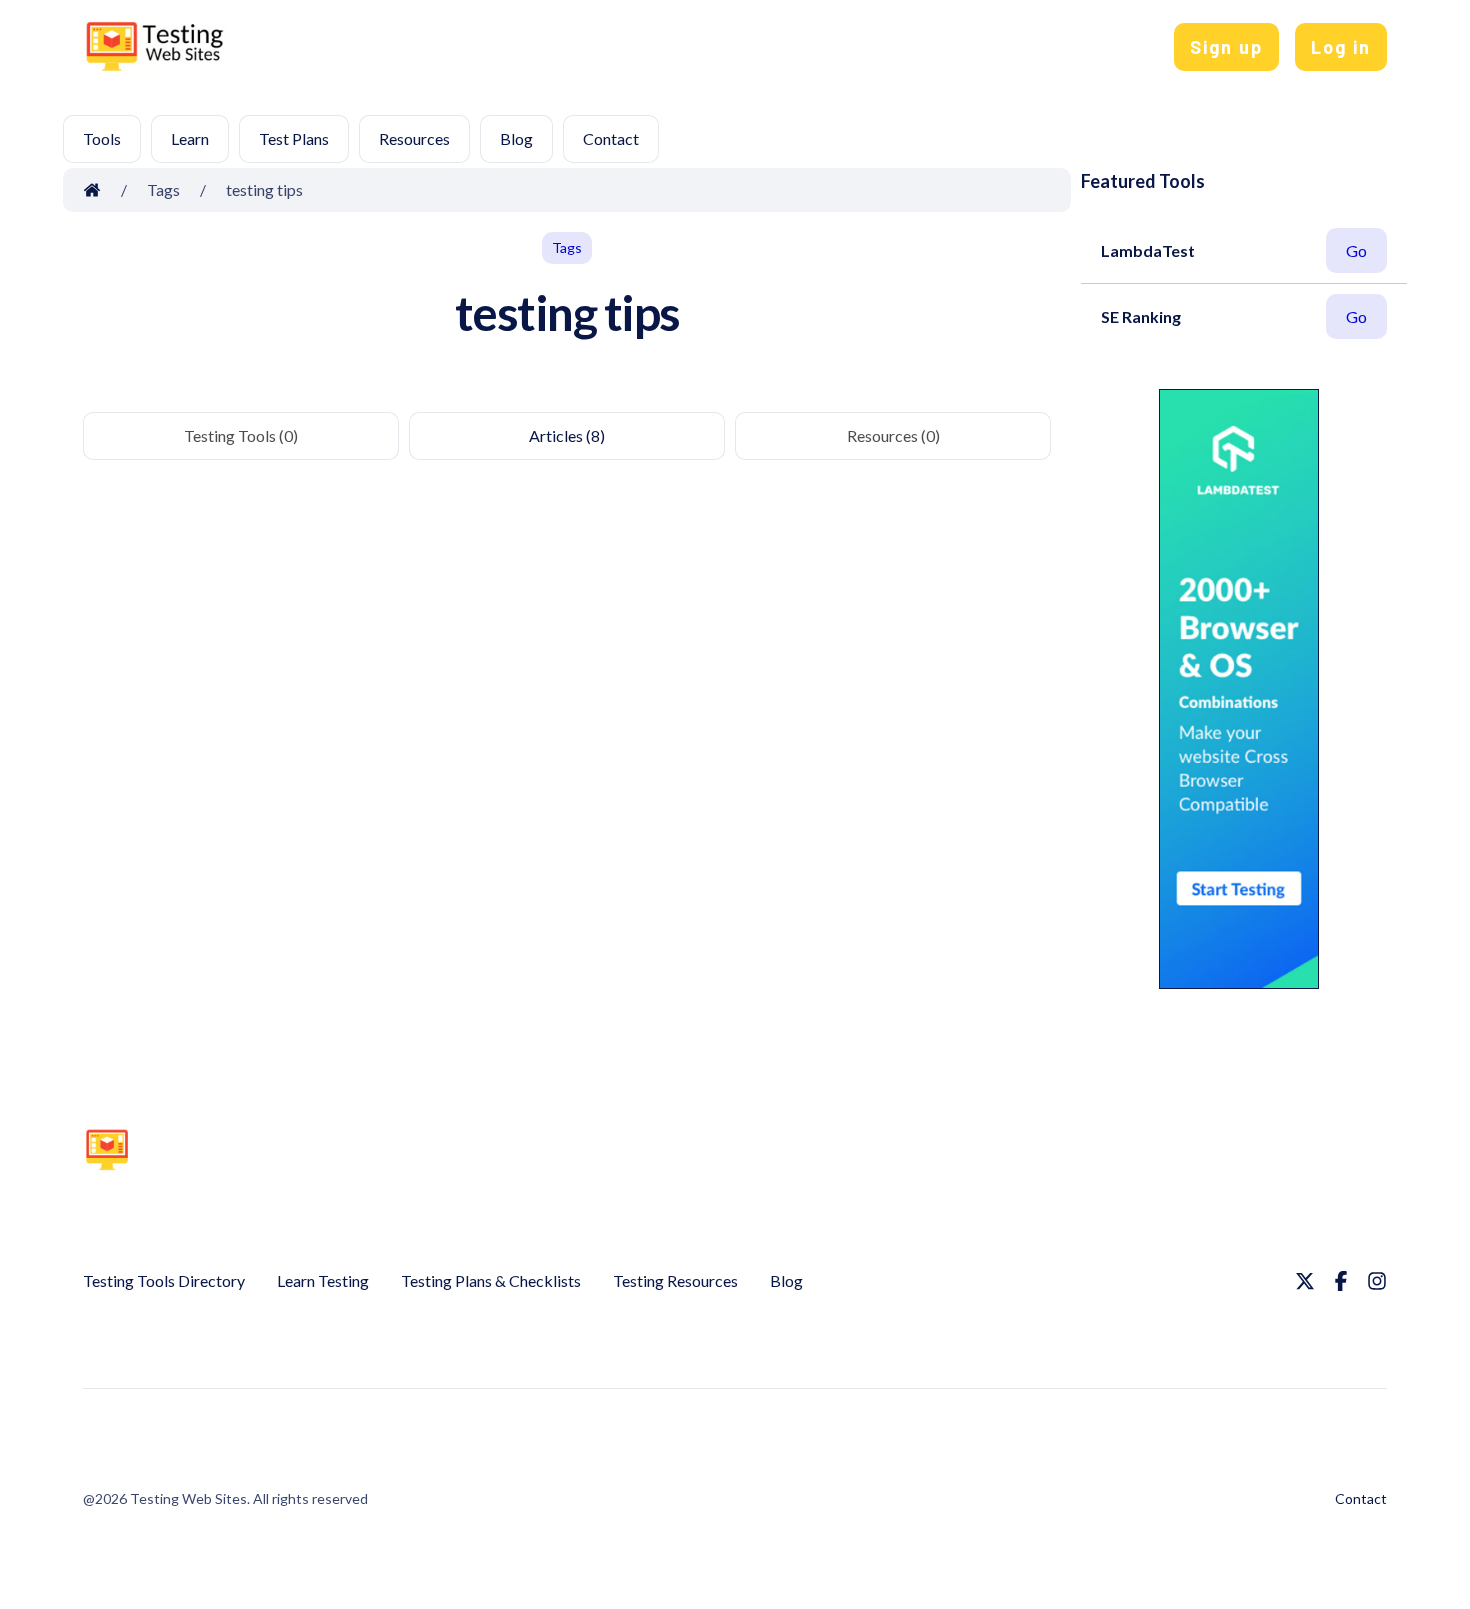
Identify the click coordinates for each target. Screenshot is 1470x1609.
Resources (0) (893, 435)
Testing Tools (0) (241, 435)
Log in (1341, 47)
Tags (567, 247)
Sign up (1226, 47)
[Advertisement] (739, 51)
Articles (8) (567, 435)
